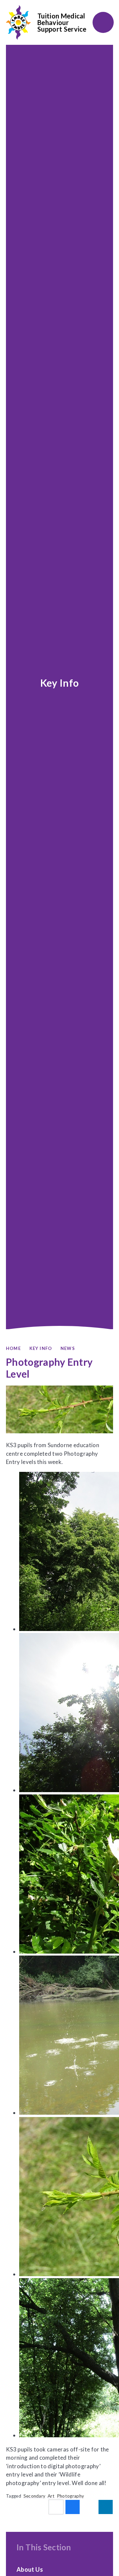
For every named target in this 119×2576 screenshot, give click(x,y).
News (68, 1348)
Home (13, 1348)
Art (51, 2496)
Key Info (41, 1348)
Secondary (35, 2496)
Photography (71, 2496)
